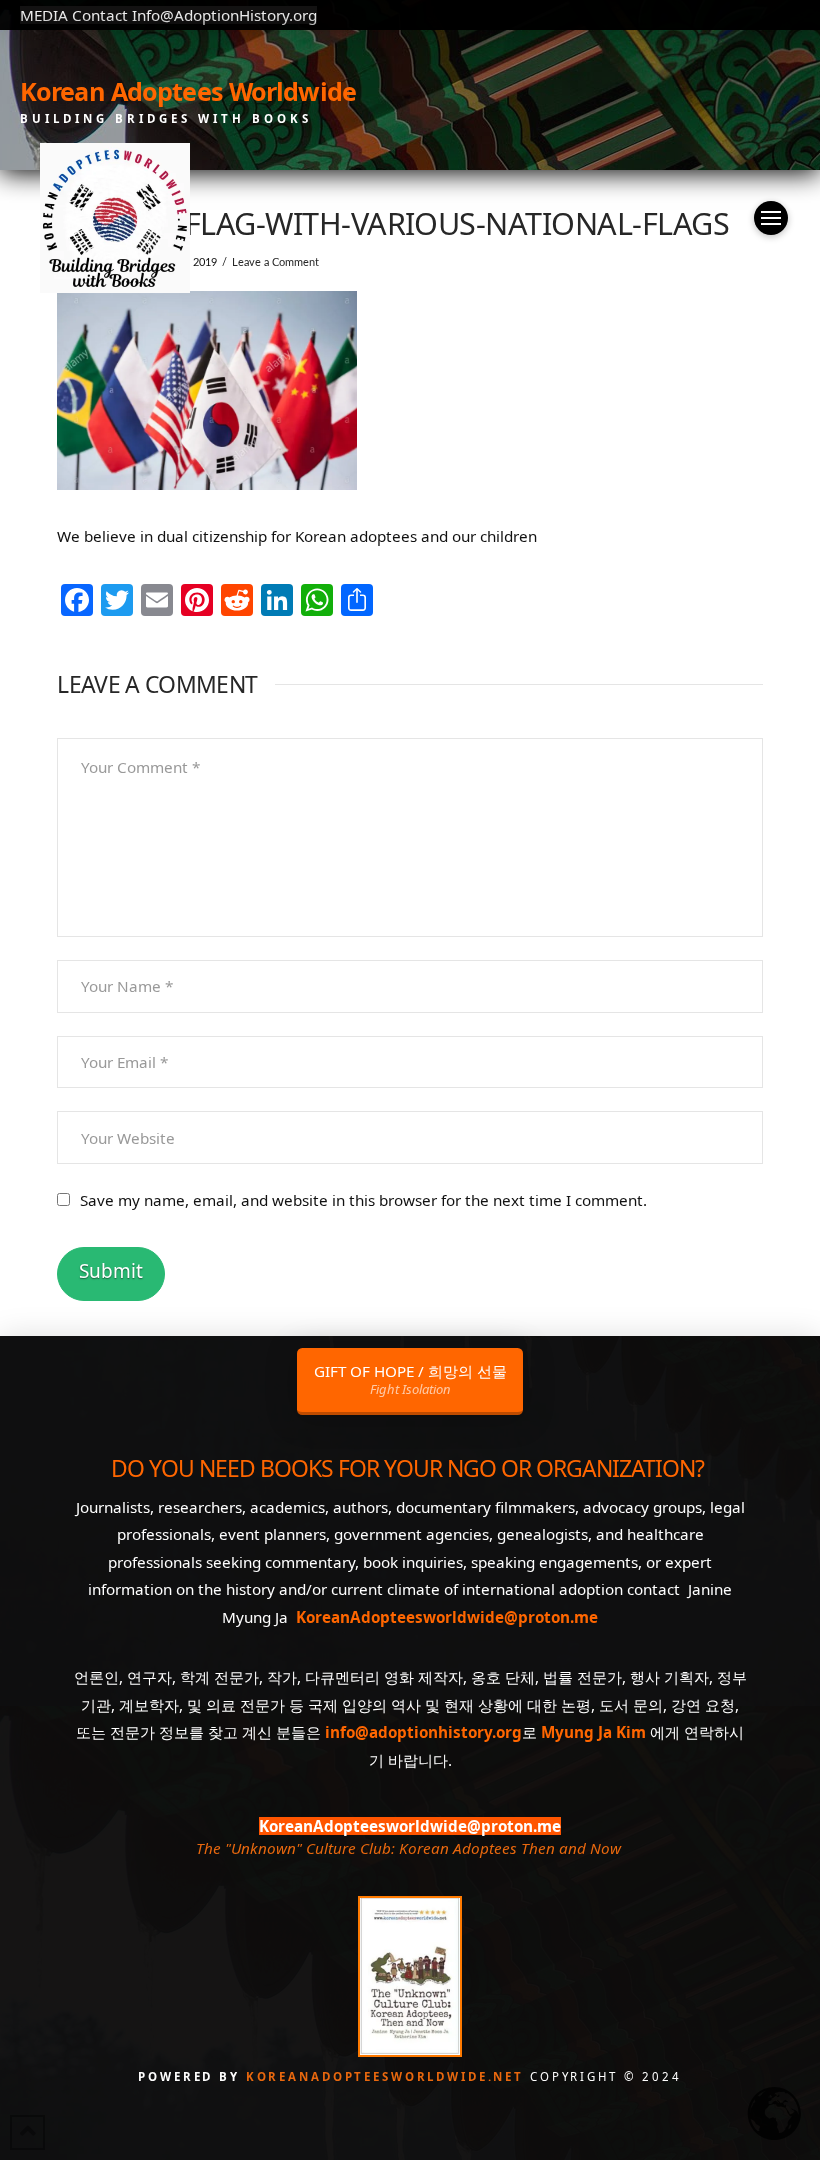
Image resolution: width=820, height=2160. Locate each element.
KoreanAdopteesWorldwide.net (388, 2076)
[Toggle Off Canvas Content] (771, 218)
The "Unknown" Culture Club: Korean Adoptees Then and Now (408, 1848)
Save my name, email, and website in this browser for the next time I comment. (363, 1200)
